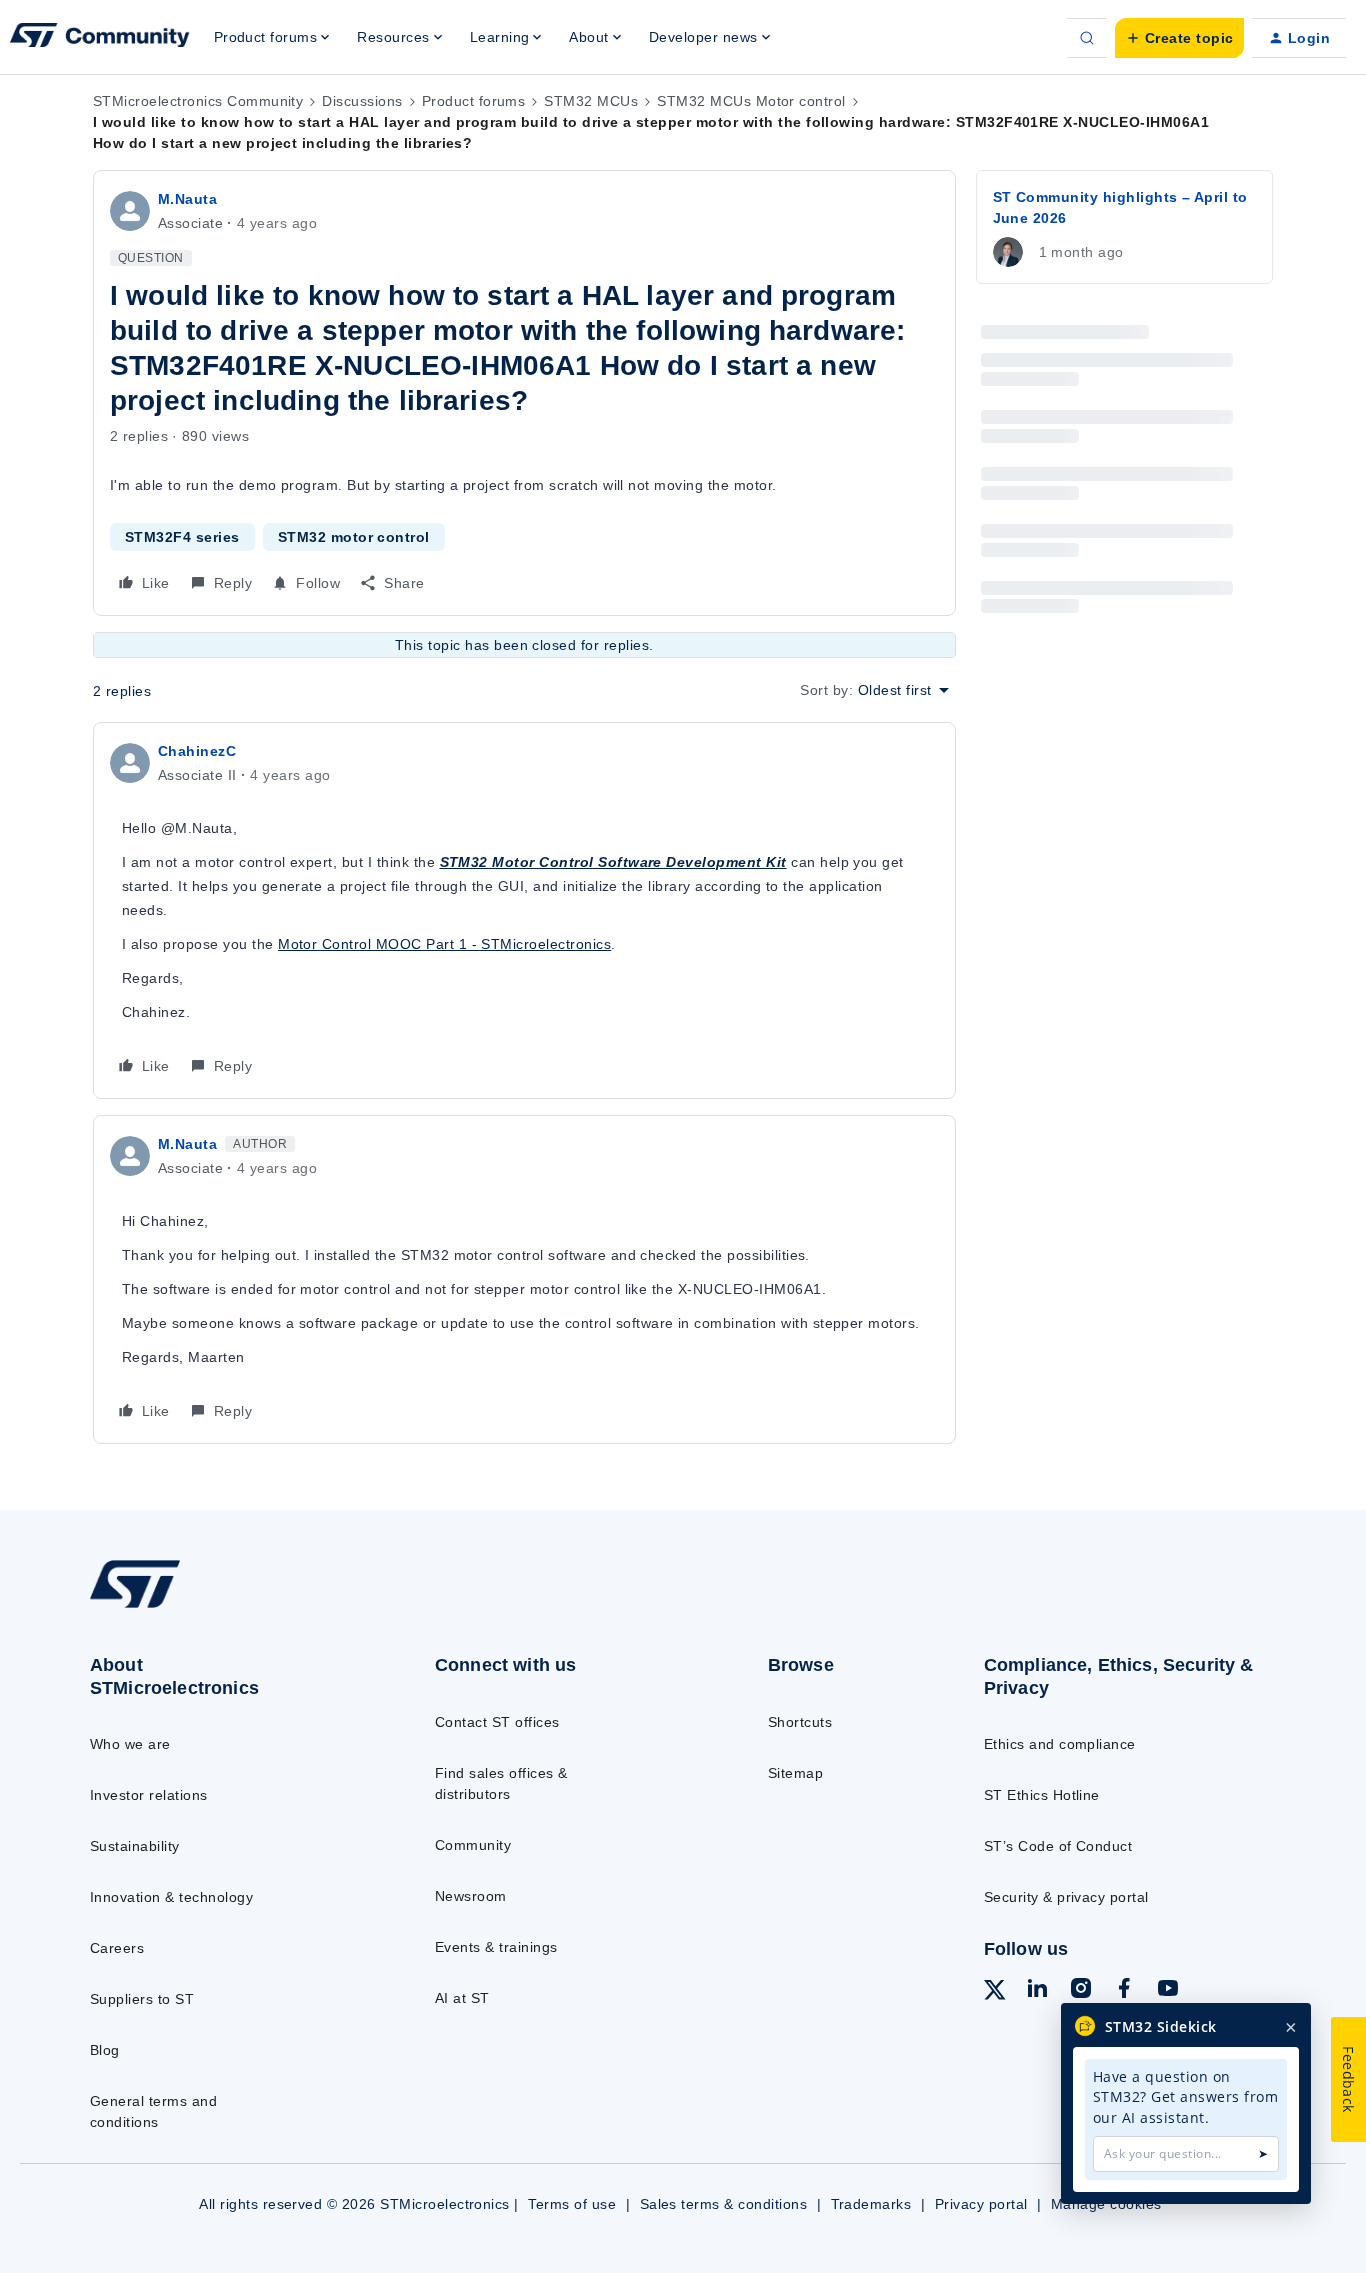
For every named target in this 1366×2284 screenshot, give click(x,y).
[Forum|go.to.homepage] (100, 38)
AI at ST (462, 1998)
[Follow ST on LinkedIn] (1037, 1991)
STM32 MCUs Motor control (751, 101)
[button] (1179, 38)
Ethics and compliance (1060, 1744)
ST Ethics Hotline (1042, 1795)
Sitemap (795, 1773)
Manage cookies (1106, 2204)
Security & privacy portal (1066, 1897)
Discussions (362, 101)
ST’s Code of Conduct (1058, 1846)
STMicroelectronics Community (198, 101)
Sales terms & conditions (724, 2204)
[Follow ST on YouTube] (1168, 1991)
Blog (105, 2050)
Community (473, 1845)
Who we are (130, 1744)
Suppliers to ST (142, 1999)
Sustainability (135, 1846)
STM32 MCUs (591, 101)
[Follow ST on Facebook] (1124, 1991)
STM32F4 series (182, 537)
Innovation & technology (171, 1897)
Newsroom (471, 1896)
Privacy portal (981, 2204)
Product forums (474, 101)
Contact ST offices (497, 1722)
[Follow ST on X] (995, 1993)
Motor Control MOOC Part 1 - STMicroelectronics (444, 944)
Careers (117, 1948)
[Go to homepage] (223, 1607)
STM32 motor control (354, 537)
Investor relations (149, 1795)
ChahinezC (197, 751)
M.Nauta (187, 199)
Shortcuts (800, 1722)
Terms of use (572, 2204)
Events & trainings (496, 1947)
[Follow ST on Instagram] (1081, 1991)
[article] (524, 910)
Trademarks (871, 2204)
